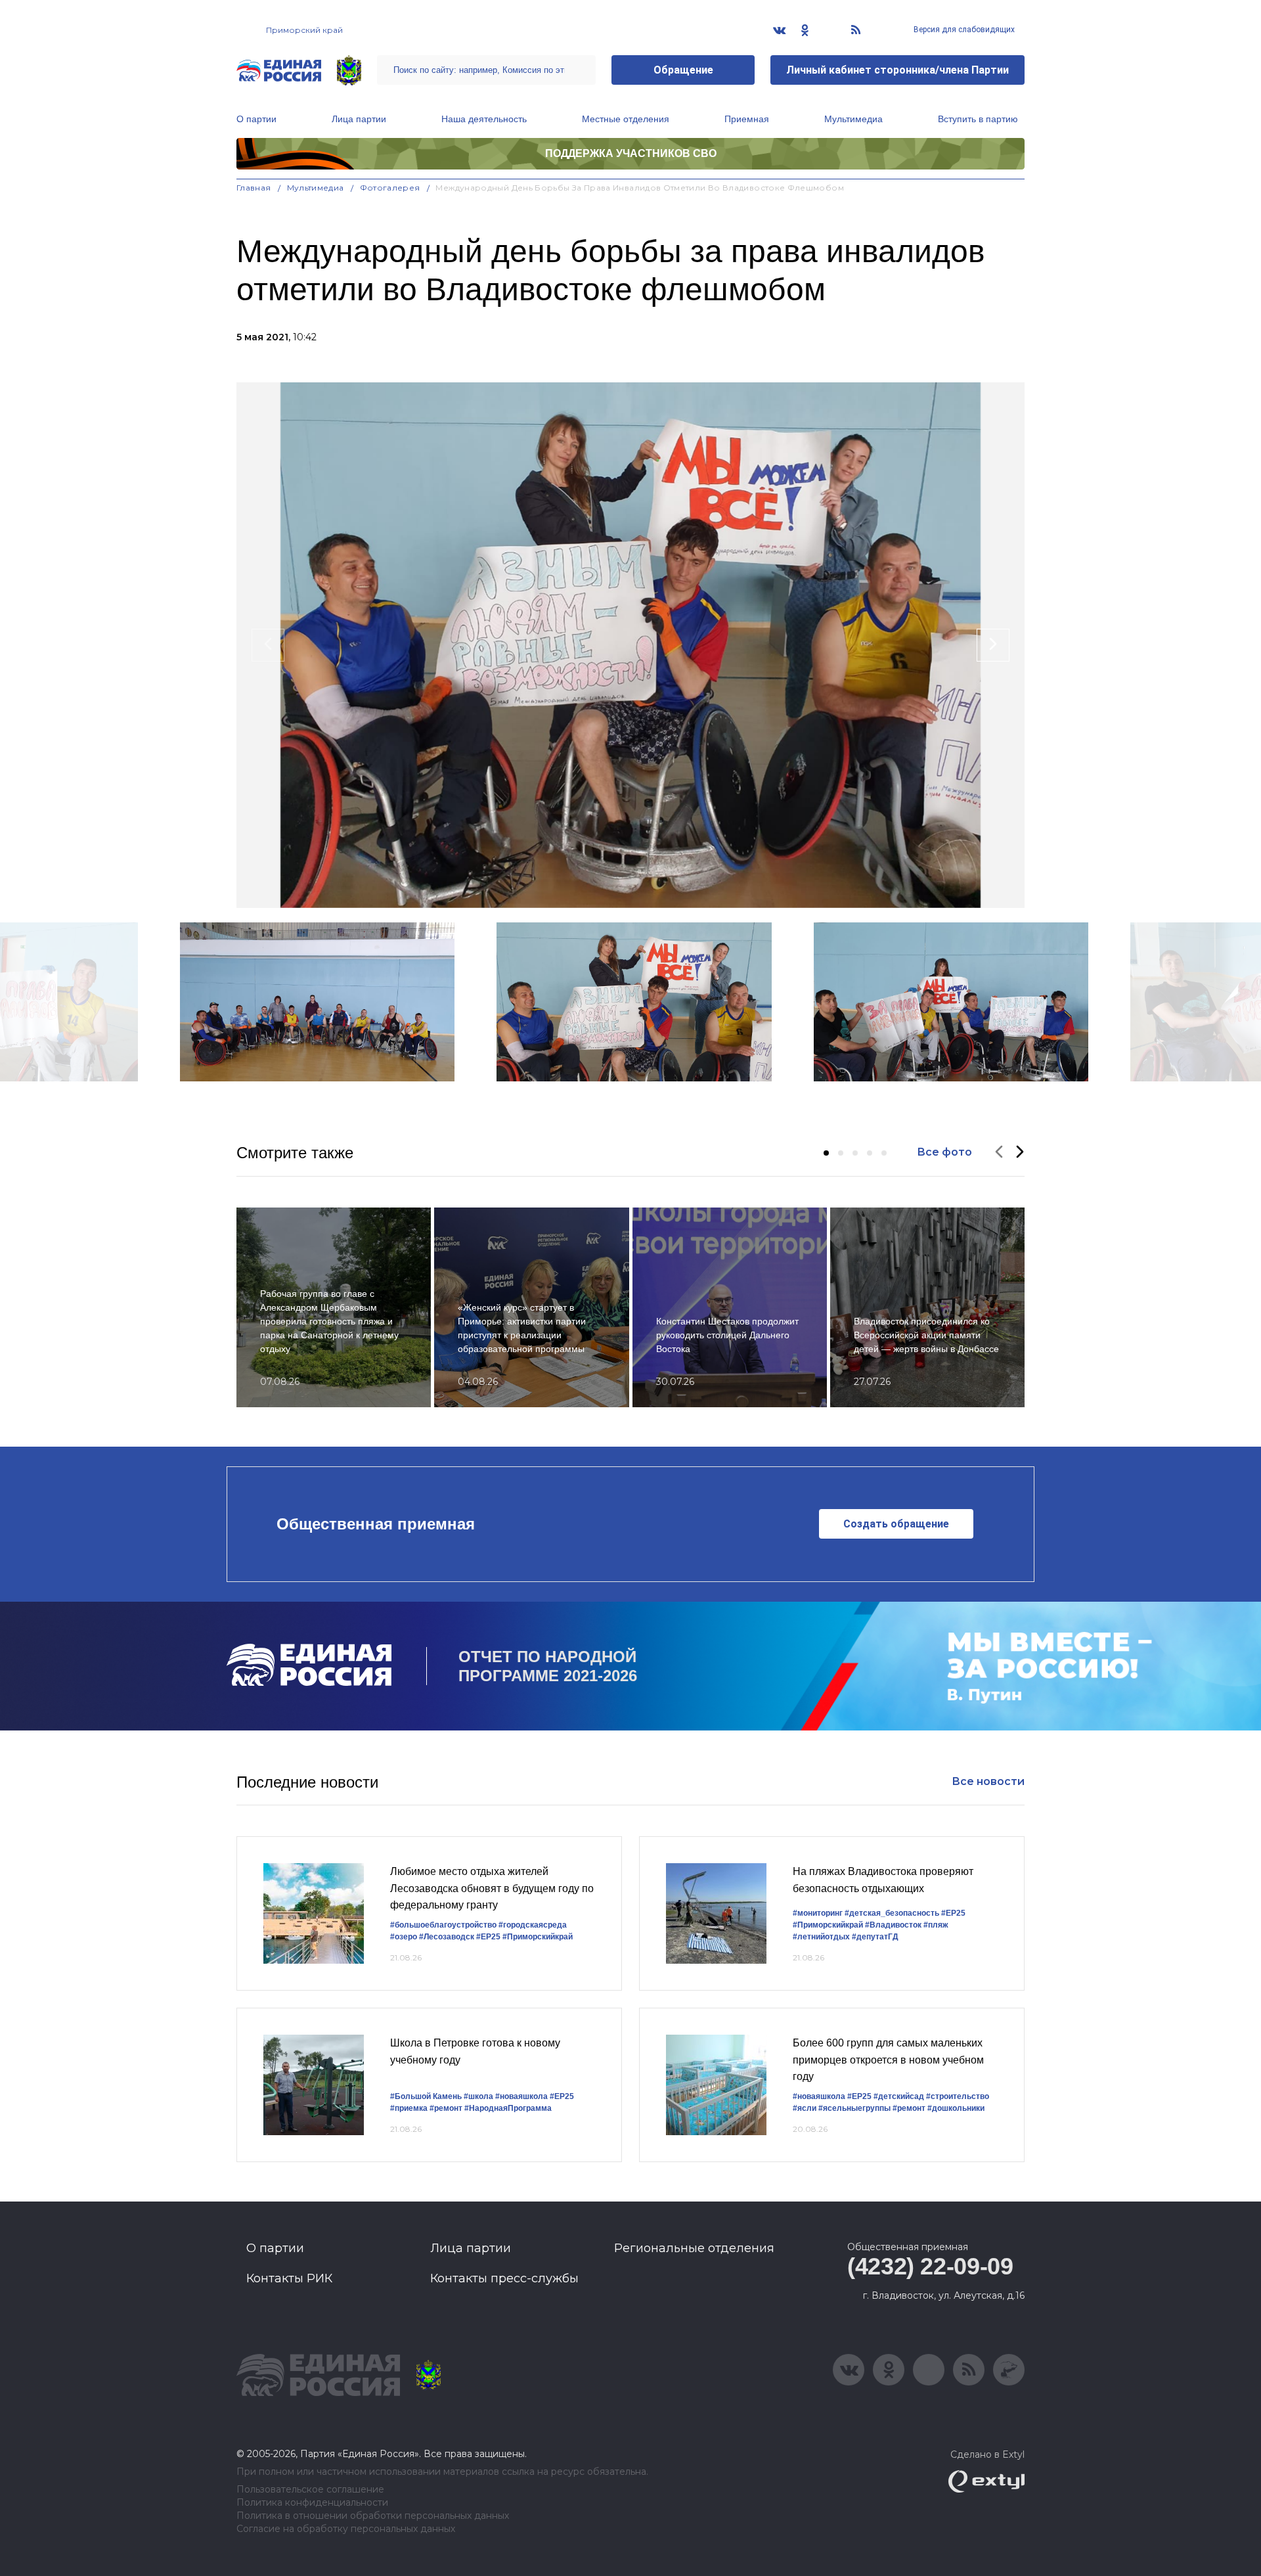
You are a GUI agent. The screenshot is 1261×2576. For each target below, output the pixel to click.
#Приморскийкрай (538, 1937)
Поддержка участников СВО (631, 153)
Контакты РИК (289, 2278)
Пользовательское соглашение (310, 2490)
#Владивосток (893, 1925)
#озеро (404, 1937)
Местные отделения (626, 119)
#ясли (805, 2108)
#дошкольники (956, 2108)
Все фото (944, 1152)
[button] (826, 1153)
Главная (254, 188)
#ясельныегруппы (854, 2108)
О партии (256, 119)
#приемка (409, 2108)
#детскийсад (899, 2096)
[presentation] (268, 645)
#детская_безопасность (892, 1913)
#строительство (958, 2096)
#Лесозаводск (447, 1937)
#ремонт (446, 2108)
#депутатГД (875, 1937)
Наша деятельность (484, 119)
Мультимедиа (853, 119)
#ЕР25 (488, 1937)
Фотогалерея (390, 188)
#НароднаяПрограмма (508, 2108)
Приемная (747, 119)
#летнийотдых (821, 1937)
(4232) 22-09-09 (930, 2266)
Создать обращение (896, 1524)
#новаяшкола (521, 2096)
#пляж (936, 1925)
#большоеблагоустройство (443, 1925)
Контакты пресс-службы (504, 2278)
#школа (478, 2096)
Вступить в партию (978, 119)
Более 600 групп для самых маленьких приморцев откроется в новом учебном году (888, 2060)
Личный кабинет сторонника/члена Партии (897, 70)
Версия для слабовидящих (963, 30)
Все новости (988, 1781)
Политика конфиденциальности (312, 2503)
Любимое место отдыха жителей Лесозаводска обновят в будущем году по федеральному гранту (492, 1888)
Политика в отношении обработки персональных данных (373, 2516)
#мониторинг (818, 1913)
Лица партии (359, 119)
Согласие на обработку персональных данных (346, 2529)
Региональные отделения (694, 2248)
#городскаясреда (533, 1925)
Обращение (683, 70)
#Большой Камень (426, 2096)
